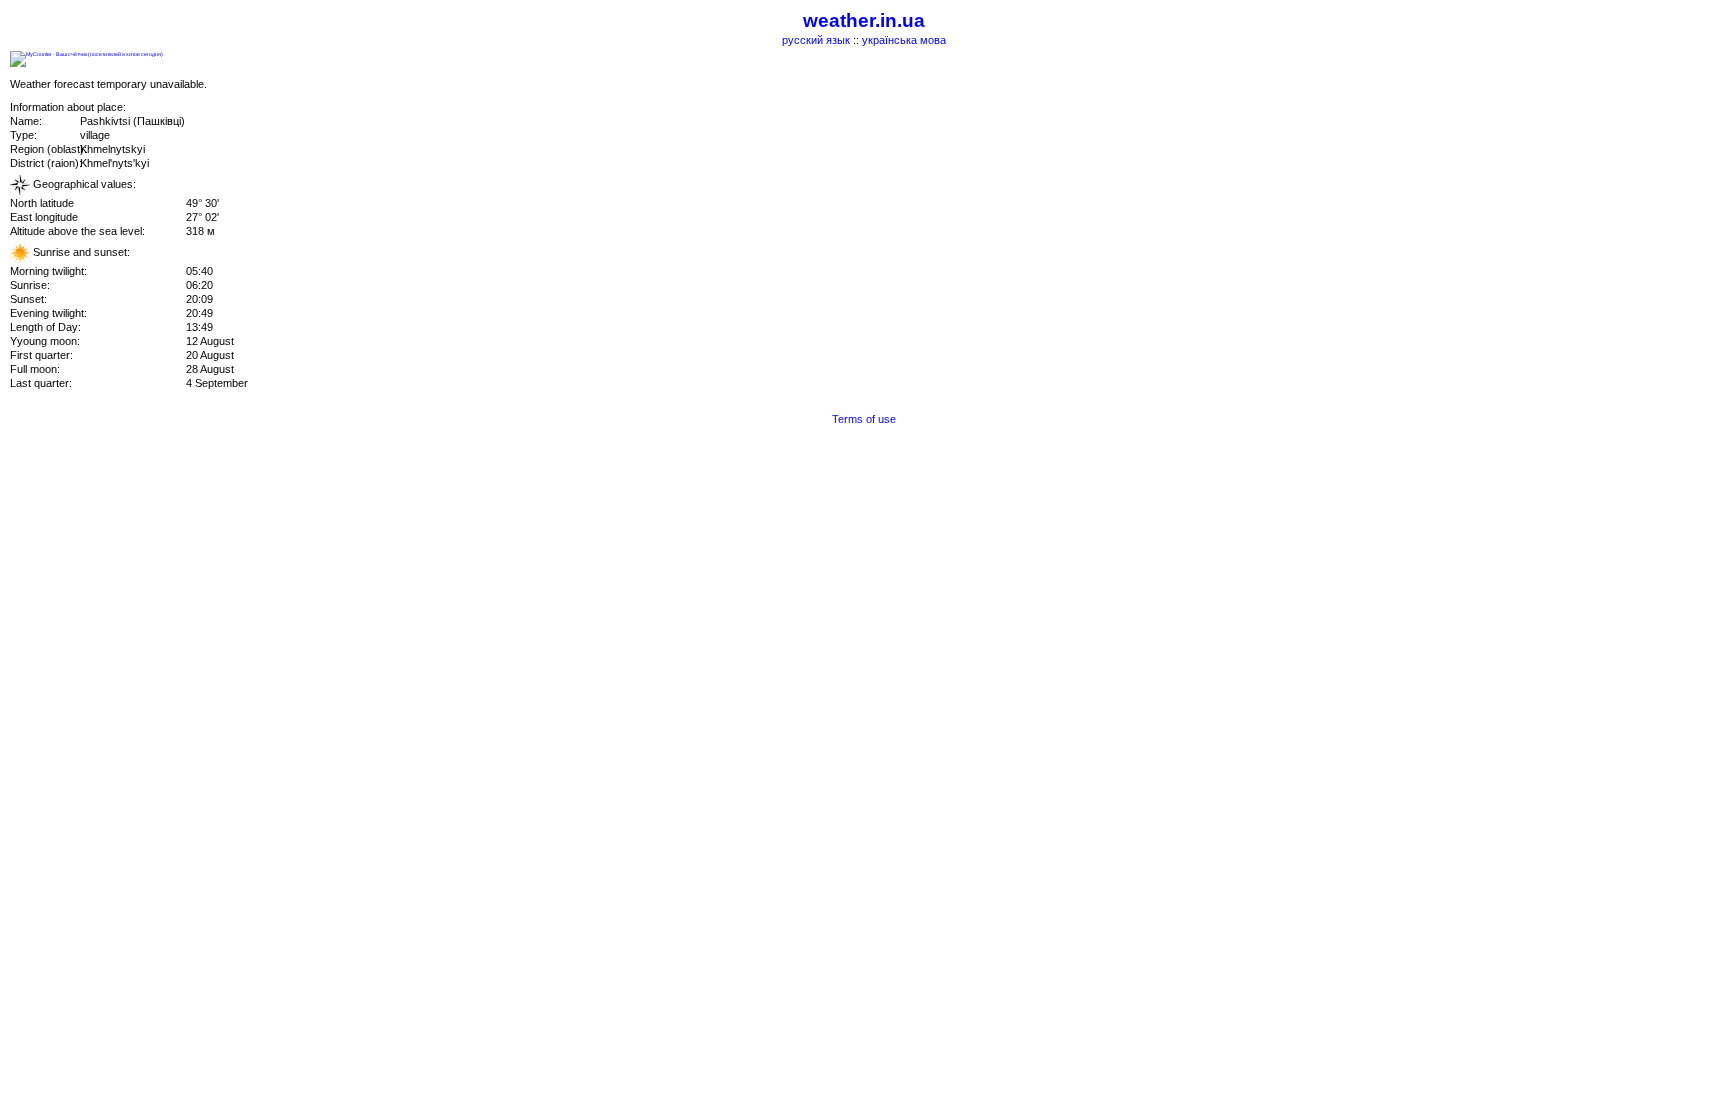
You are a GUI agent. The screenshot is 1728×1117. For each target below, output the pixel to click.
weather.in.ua (864, 20)
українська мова (904, 40)
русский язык (816, 40)
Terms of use (864, 419)
